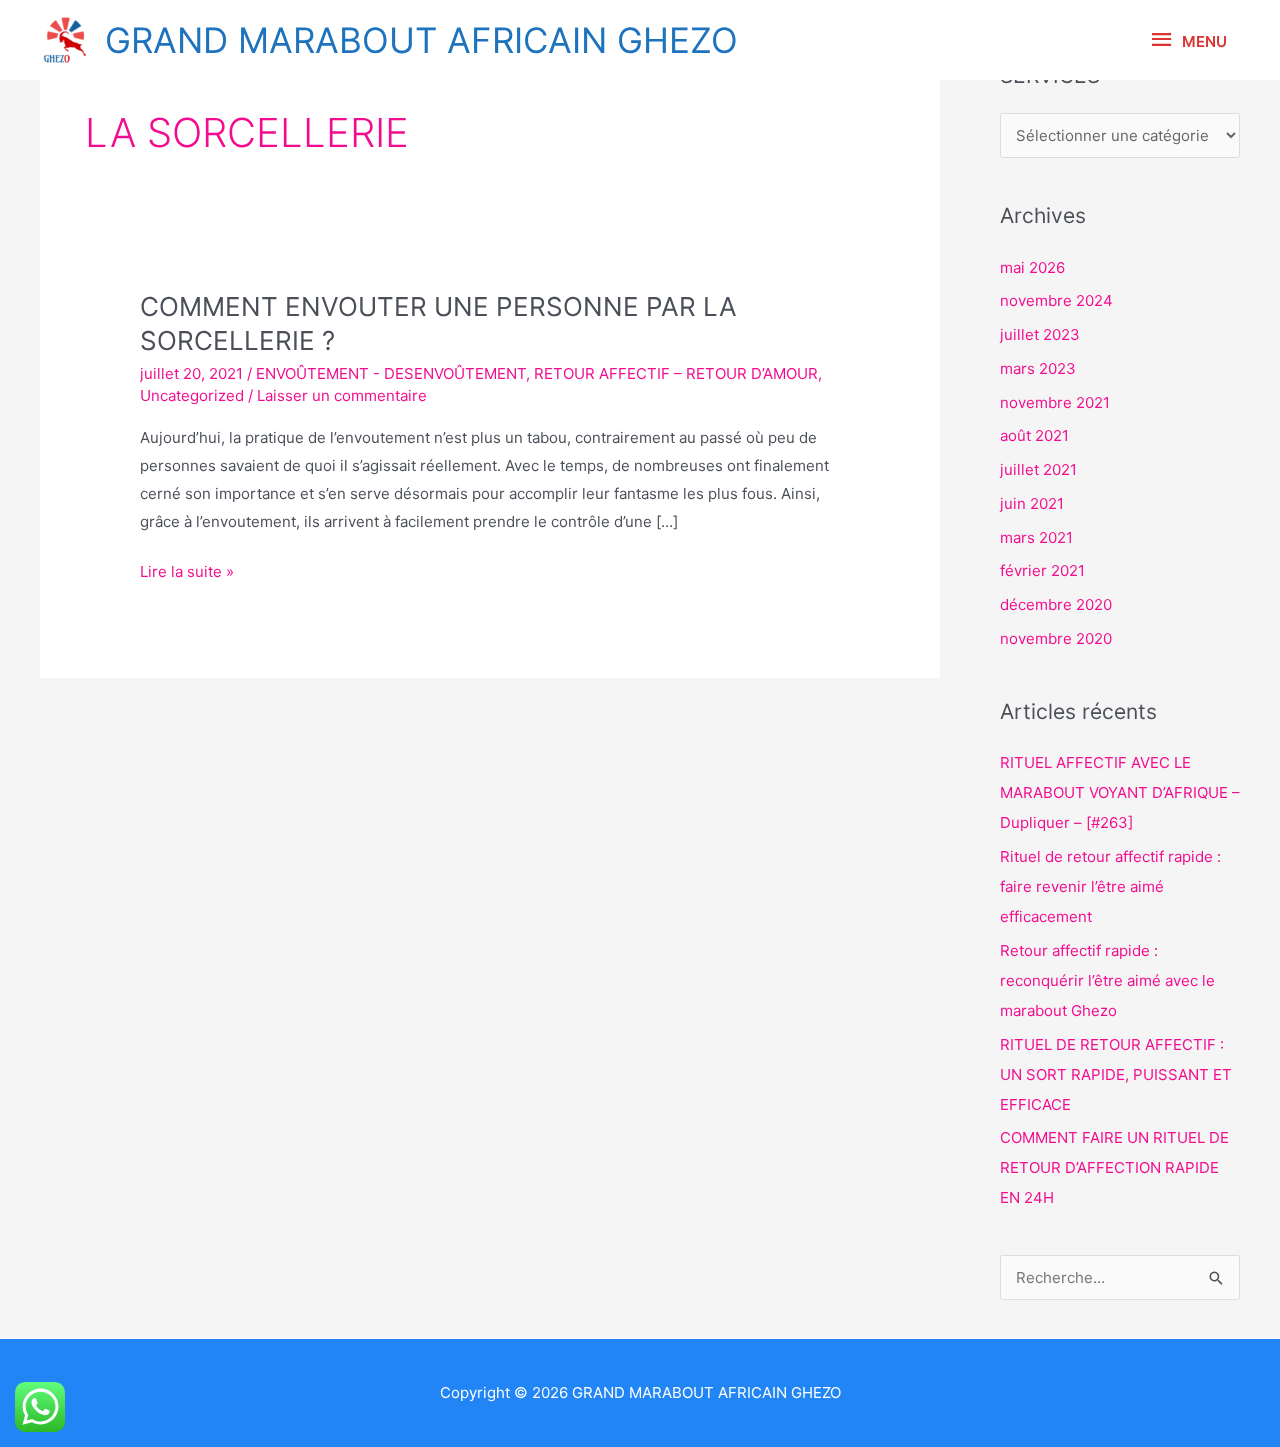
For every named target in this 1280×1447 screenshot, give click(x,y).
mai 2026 (1032, 267)
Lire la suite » (187, 569)
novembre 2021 (1055, 402)
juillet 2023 (1040, 334)
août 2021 (1034, 435)
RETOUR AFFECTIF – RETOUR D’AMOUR (676, 373)
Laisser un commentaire (342, 395)
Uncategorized (192, 395)
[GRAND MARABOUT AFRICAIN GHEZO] (65, 40)
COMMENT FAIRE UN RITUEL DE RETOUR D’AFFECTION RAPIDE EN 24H (1114, 1167)
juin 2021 (1032, 503)
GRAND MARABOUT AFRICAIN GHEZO (421, 40)
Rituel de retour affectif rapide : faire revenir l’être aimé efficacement (1110, 886)
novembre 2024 (1056, 300)
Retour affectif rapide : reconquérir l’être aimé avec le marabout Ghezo (1107, 980)
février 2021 (1042, 570)
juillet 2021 (1038, 469)
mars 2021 (1036, 537)
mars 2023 (1038, 368)
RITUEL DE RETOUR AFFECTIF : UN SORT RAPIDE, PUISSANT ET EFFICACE (1116, 1074)
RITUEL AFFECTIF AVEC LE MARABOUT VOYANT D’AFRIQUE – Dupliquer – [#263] (1120, 792)
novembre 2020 (1056, 638)
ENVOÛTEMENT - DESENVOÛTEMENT (391, 373)
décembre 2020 (1056, 604)
